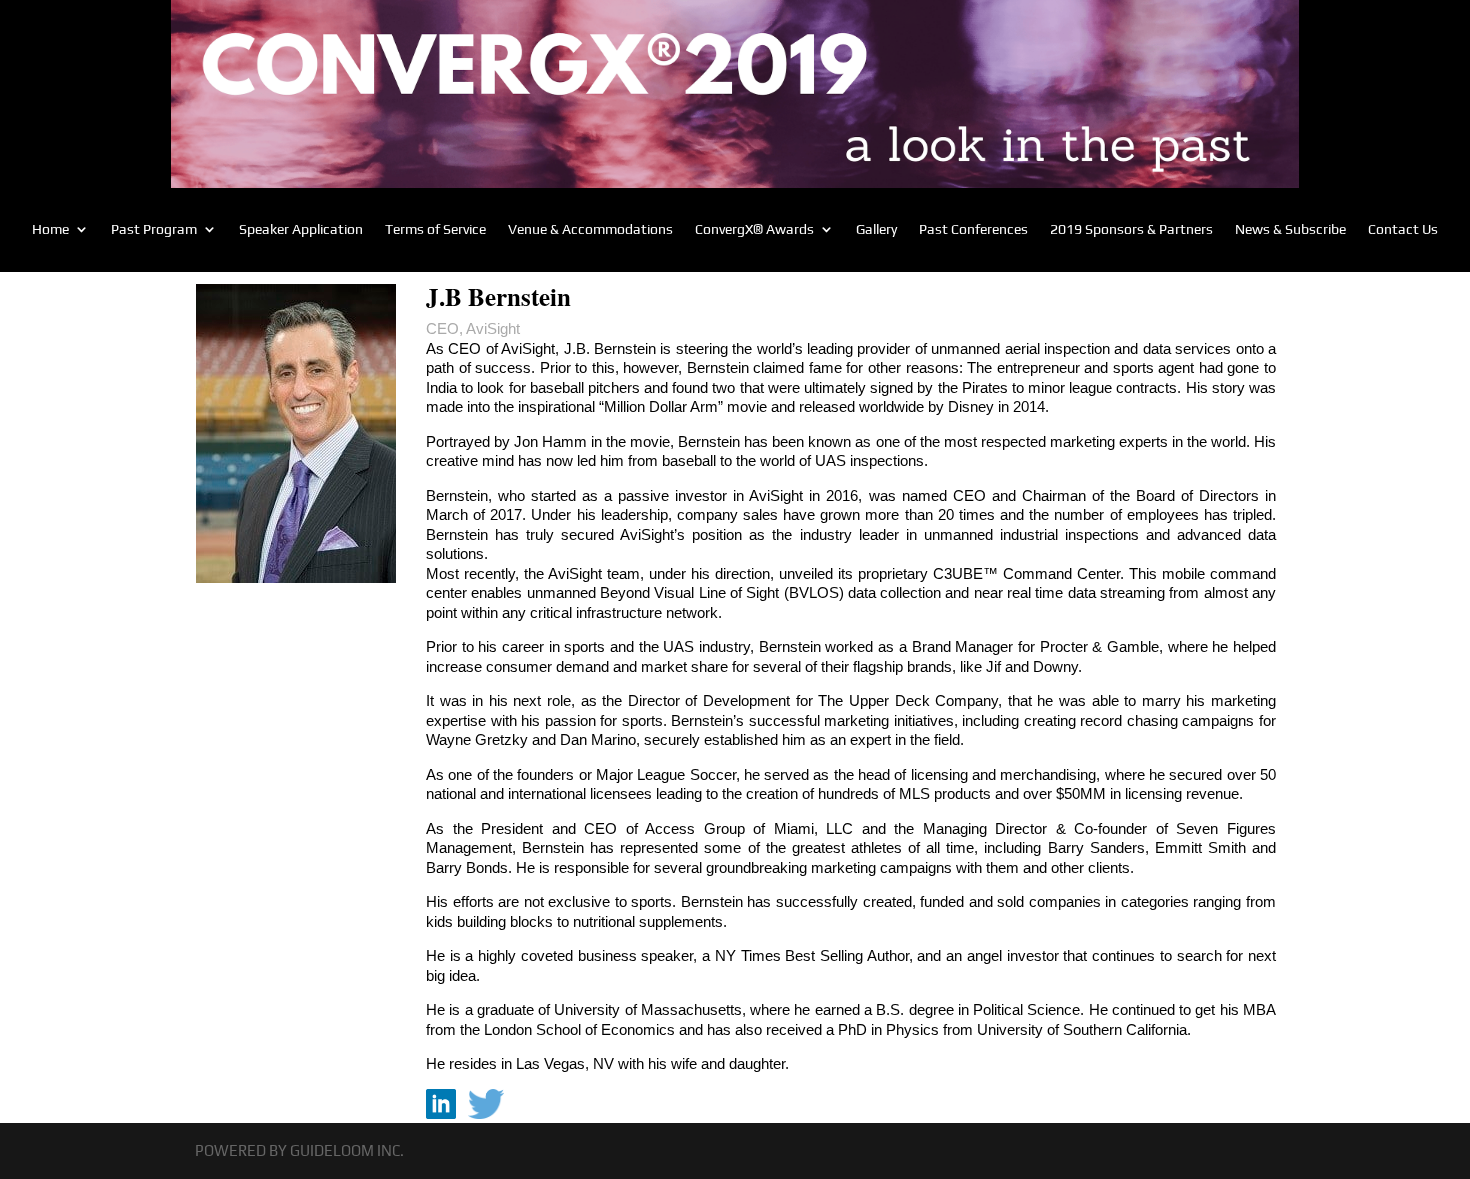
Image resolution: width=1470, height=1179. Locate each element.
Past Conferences (973, 229)
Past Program (154, 229)
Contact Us (1403, 229)
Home (50, 229)
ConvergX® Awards (754, 229)
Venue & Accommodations (590, 229)
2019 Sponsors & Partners (1131, 229)
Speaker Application (301, 229)
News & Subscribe (1290, 229)
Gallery (876, 229)
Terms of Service (435, 229)
